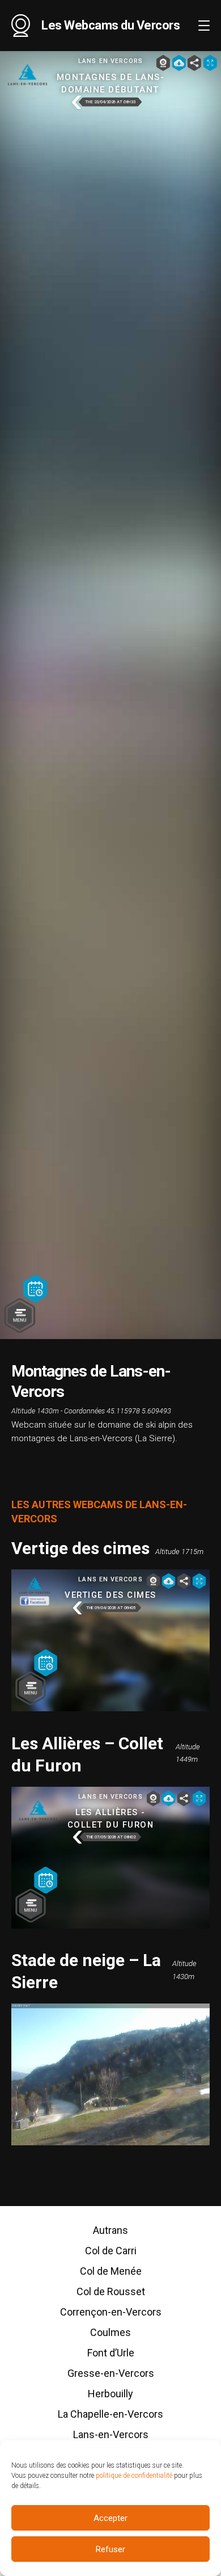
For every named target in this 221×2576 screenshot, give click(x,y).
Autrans (110, 2230)
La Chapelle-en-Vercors (110, 2414)
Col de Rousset (111, 2291)
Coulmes (110, 2332)
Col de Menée (111, 2271)
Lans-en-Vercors (111, 2434)
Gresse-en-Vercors (111, 2373)
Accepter (110, 2518)
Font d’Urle (111, 2353)
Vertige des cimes (80, 1548)
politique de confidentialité (134, 2476)
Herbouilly (110, 2394)
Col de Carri (111, 2251)
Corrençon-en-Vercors (111, 2312)
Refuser (110, 2549)
